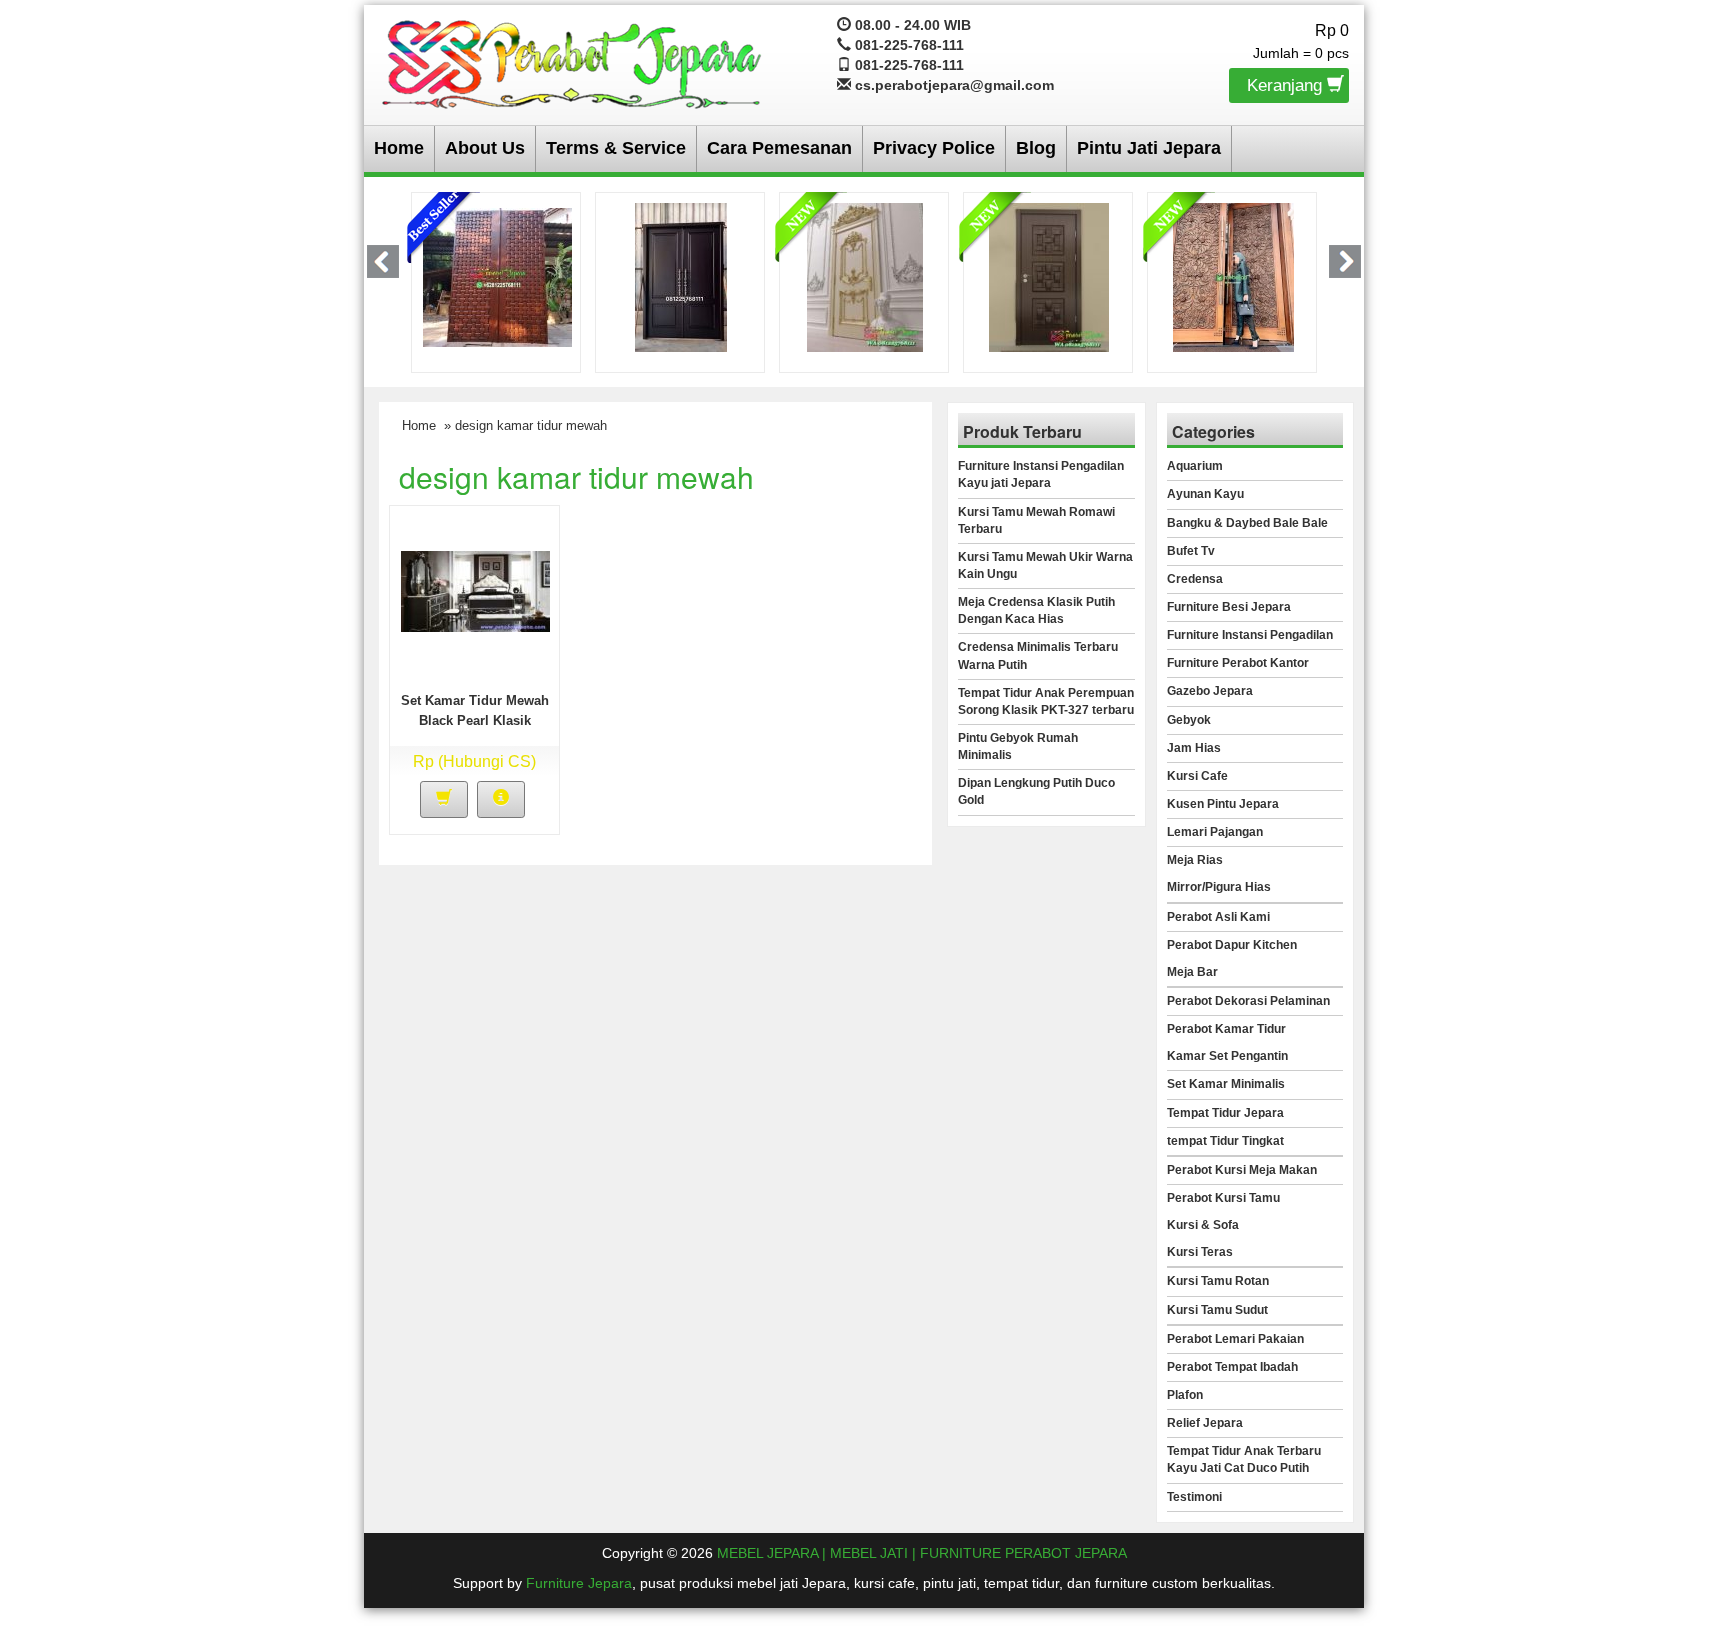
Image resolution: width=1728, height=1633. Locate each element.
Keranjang (1287, 85)
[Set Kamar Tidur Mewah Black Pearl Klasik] (475, 590)
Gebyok (1189, 720)
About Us (485, 148)
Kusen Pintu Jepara (1223, 804)
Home (399, 148)
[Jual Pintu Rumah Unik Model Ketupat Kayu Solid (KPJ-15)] (1049, 276)
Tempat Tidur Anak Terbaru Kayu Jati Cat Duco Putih (1244, 1459)
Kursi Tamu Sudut (1217, 1310)
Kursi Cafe (1197, 776)
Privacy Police (934, 148)
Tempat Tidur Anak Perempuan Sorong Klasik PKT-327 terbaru (1046, 701)
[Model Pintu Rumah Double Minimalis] (681, 276)
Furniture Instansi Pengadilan (1250, 635)
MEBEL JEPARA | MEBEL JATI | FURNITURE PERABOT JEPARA (922, 1553)
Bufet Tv (1191, 551)
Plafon (1185, 1395)
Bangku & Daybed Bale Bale (1247, 523)
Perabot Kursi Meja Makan (1242, 1170)
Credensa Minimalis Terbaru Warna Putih (1038, 655)
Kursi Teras (1200, 1252)
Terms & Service (616, 148)
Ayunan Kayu (1205, 494)
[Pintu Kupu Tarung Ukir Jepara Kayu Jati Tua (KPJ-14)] (1233, 276)
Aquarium (1195, 466)
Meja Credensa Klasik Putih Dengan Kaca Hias (1036, 610)
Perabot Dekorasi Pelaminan (1248, 1001)
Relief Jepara (1205, 1423)
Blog (1036, 148)
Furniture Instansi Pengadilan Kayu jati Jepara (1041, 474)
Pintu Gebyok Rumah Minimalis (1018, 746)
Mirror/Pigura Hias (1219, 887)
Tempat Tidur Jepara (1225, 1113)
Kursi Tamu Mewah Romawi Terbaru (1036, 520)
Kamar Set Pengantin (1227, 1056)
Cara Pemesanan (779, 148)
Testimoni (1194, 1497)
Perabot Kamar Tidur (1226, 1029)
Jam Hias (1194, 748)
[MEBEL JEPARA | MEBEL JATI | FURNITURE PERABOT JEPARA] (572, 60)
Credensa (1195, 579)
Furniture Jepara (579, 1583)
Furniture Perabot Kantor (1238, 663)
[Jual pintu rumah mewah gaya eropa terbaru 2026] (865, 276)
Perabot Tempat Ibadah (1232, 1367)
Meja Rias (1195, 860)
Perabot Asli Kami (1218, 917)
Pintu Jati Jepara (1149, 148)
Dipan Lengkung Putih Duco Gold (1036, 791)
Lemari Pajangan (1215, 832)
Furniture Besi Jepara (1229, 607)
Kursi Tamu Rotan (1218, 1281)
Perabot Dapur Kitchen (1232, 945)
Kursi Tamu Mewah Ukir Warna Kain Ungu (1045, 565)
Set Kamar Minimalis (1226, 1084)
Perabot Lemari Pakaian (1235, 1339)
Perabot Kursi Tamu (1223, 1198)
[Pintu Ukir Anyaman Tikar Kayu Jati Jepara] (497, 276)
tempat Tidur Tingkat (1225, 1141)
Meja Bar (1192, 972)
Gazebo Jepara (1210, 691)
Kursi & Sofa (1203, 1225)
